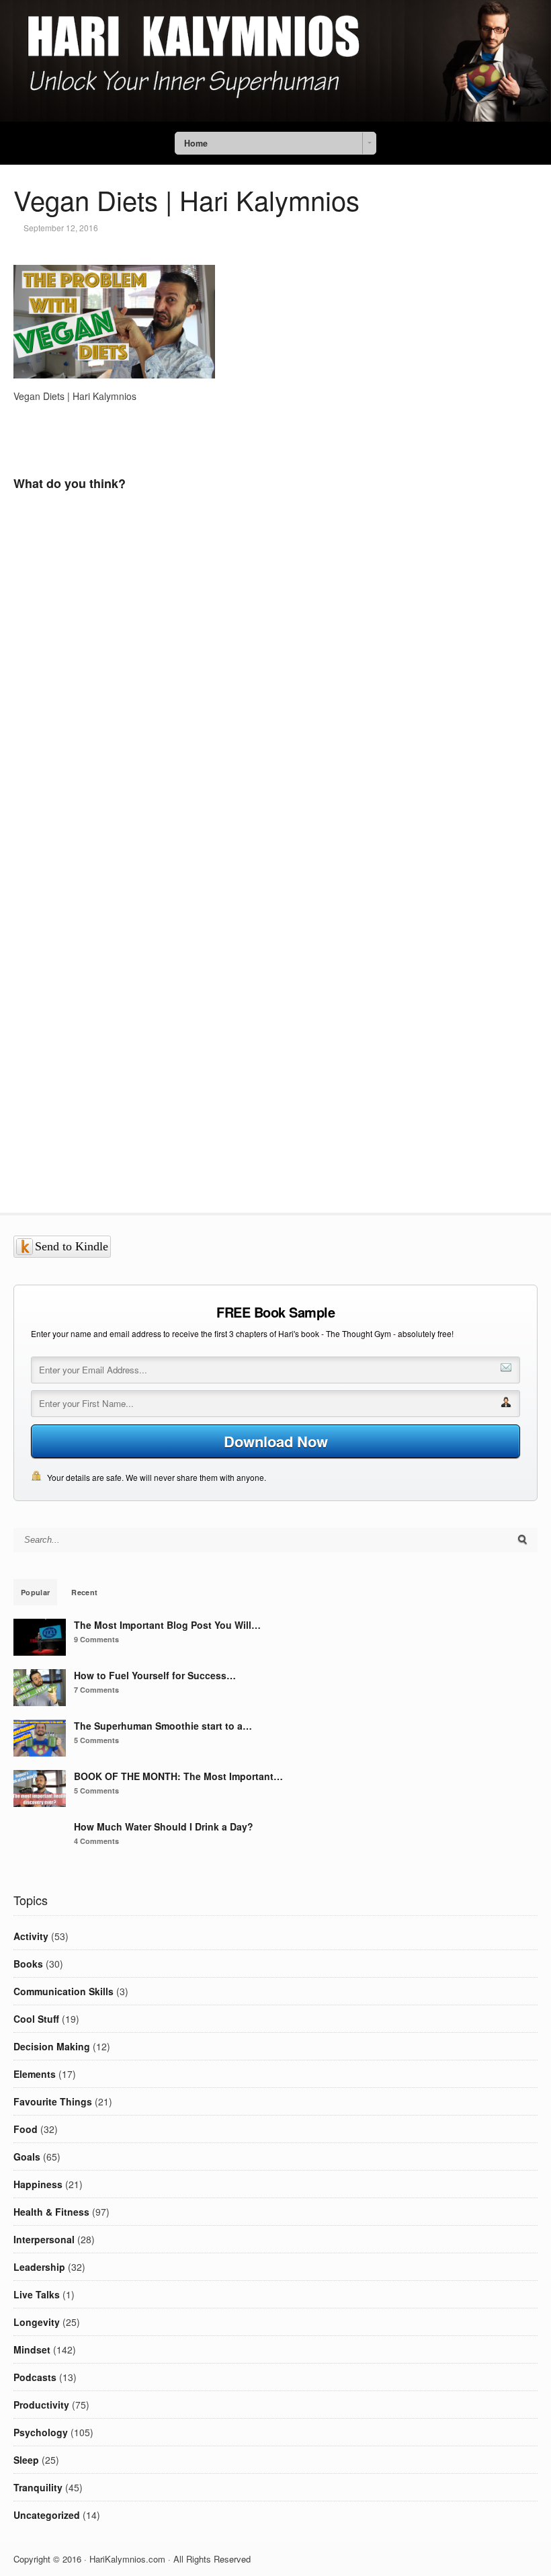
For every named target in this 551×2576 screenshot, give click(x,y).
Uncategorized (47, 2515)
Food (26, 2129)
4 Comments (96, 1841)
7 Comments (96, 1690)
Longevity (37, 2322)
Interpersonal (44, 2239)
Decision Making (52, 2046)
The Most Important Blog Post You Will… (167, 1625)
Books (28, 1964)
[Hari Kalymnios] (275, 118)
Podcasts (35, 2377)
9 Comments (96, 1639)
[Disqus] (225, 700)
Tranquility (38, 2487)
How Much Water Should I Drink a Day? (164, 1826)
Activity (31, 1936)
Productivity (41, 2405)
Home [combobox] (196, 143)
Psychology (41, 2432)
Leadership (39, 2267)
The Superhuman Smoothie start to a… (163, 1726)
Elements (35, 2074)
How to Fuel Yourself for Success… (155, 1675)
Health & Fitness (51, 2212)
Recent (84, 1592)
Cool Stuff (36, 2019)
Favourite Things (53, 2101)
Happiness (38, 2184)
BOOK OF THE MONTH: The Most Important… (178, 1776)
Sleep (26, 2460)
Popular (35, 1592)
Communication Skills (63, 1991)
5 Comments (96, 1740)
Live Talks (37, 2294)
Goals (27, 2157)
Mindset (32, 2349)
